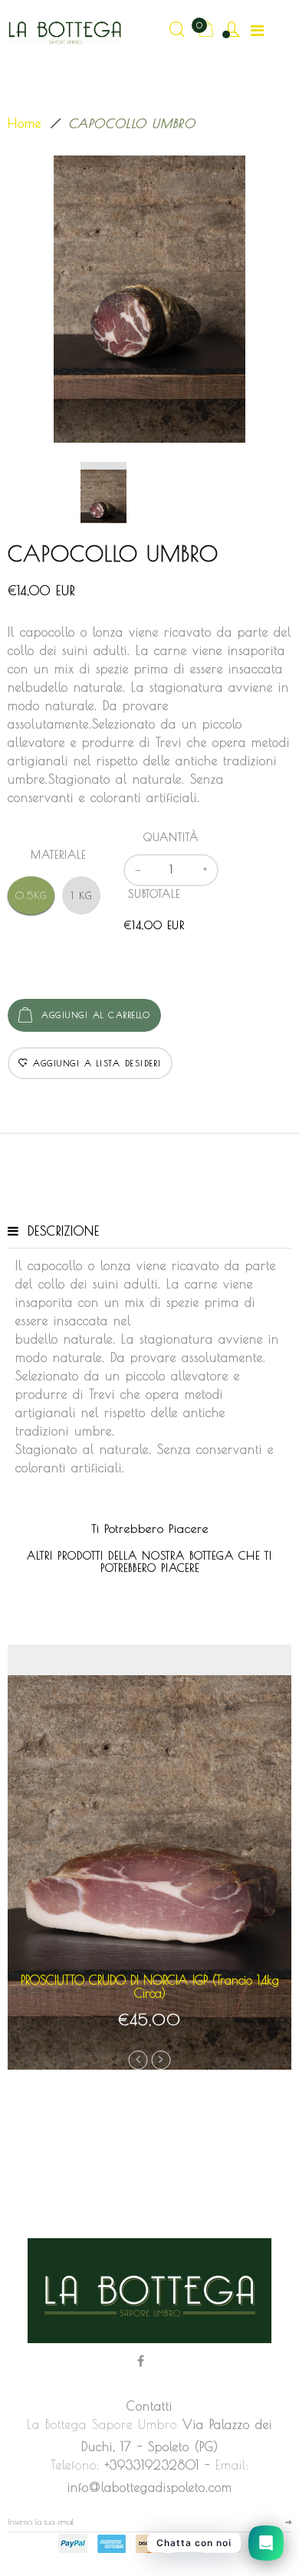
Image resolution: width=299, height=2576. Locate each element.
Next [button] (161, 2060)
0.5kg (31, 895)
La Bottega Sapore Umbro (102, 2424)
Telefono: (75, 2465)
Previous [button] (138, 2060)
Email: (232, 2465)
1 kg (82, 895)
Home (25, 123)
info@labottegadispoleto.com (150, 2487)
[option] (149, 299)
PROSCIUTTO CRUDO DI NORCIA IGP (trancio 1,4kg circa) (150, 1987)
